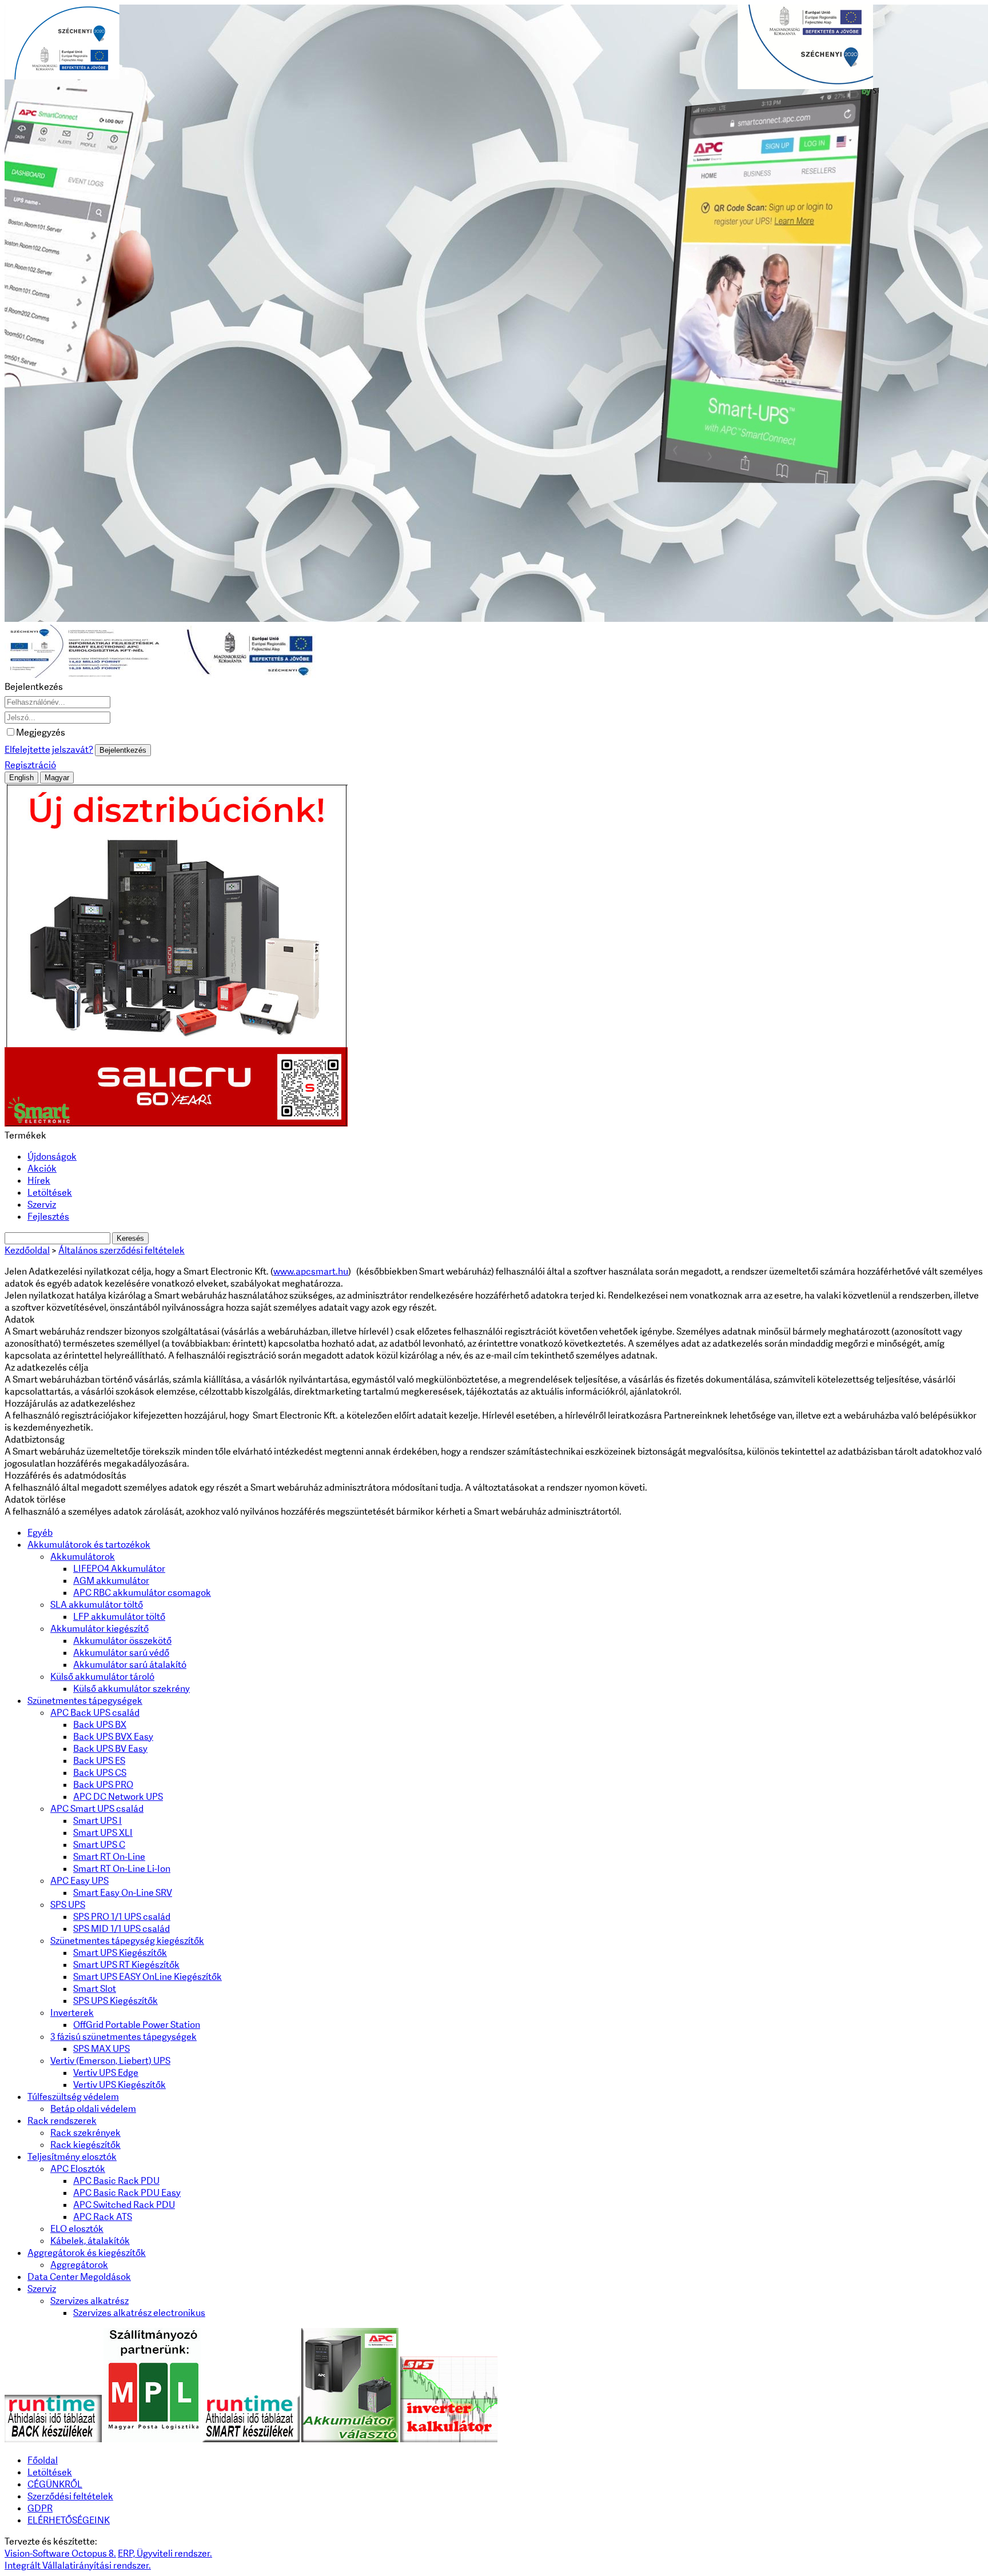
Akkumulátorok (83, 1557)
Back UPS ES (99, 1761)
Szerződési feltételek (70, 2496)
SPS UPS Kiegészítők (115, 2001)
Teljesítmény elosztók (72, 2157)
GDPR (40, 2508)
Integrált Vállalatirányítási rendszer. (78, 2565)
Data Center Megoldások (79, 2277)
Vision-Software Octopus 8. (60, 2553)
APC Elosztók (78, 2169)
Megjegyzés (41, 732)
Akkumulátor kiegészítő (99, 1629)
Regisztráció (30, 765)
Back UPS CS (100, 1773)
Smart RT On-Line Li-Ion (122, 1869)
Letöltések (50, 1193)
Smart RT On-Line (109, 1857)
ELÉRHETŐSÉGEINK (69, 2520)
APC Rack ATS (103, 2217)
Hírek (39, 1181)
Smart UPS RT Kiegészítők (126, 1965)
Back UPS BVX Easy (113, 1737)
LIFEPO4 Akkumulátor (119, 1569)
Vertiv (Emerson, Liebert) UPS (110, 2061)
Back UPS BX (100, 1725)
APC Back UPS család (95, 1713)
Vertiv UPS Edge (106, 2073)
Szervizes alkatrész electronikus (139, 2313)
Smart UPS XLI (103, 1833)
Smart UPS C (99, 1845)
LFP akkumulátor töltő (119, 1617)
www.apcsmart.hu (311, 1271)
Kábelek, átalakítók (90, 2241)
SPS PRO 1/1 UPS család (122, 1917)
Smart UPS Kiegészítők (120, 1953)
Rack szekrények (85, 2133)
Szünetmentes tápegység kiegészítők (127, 1941)
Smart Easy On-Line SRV (123, 1893)
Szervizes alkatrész (89, 2301)
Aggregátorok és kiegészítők (87, 2253)
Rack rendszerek (62, 2121)
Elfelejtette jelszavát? (49, 750)
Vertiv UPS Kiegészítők (119, 2085)
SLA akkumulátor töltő (97, 1605)
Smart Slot (95, 1989)
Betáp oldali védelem (93, 2109)
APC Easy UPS (79, 1881)
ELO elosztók (77, 2229)
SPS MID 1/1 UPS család (121, 1929)
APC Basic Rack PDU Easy (127, 2193)
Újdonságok (52, 1157)
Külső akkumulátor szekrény (132, 1689)
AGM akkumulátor (111, 1581)
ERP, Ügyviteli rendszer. (165, 2553)
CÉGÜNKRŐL (55, 2484)
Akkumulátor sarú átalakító (130, 1665)
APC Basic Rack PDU (116, 2181)
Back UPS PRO (103, 1785)
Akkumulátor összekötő (122, 1641)
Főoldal (43, 2460)
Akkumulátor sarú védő (121, 1653)
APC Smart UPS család (97, 1809)
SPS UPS (68, 1905)
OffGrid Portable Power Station (137, 2025)
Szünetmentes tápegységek (85, 1701)
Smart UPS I (97, 1821)
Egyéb (40, 1533)
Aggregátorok (79, 2265)
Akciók (42, 1169)
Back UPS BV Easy (110, 1749)
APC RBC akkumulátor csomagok (142, 1593)
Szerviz (42, 1205)
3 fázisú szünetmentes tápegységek (124, 2037)
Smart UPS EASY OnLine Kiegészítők (148, 1977)
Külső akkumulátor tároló (102, 1677)
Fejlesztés (48, 1217)
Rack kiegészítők (85, 2145)
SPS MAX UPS (101, 2049)
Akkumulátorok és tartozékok (89, 1545)
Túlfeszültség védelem (73, 2097)
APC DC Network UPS (118, 1797)
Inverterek (72, 2013)
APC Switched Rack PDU (124, 2205)
